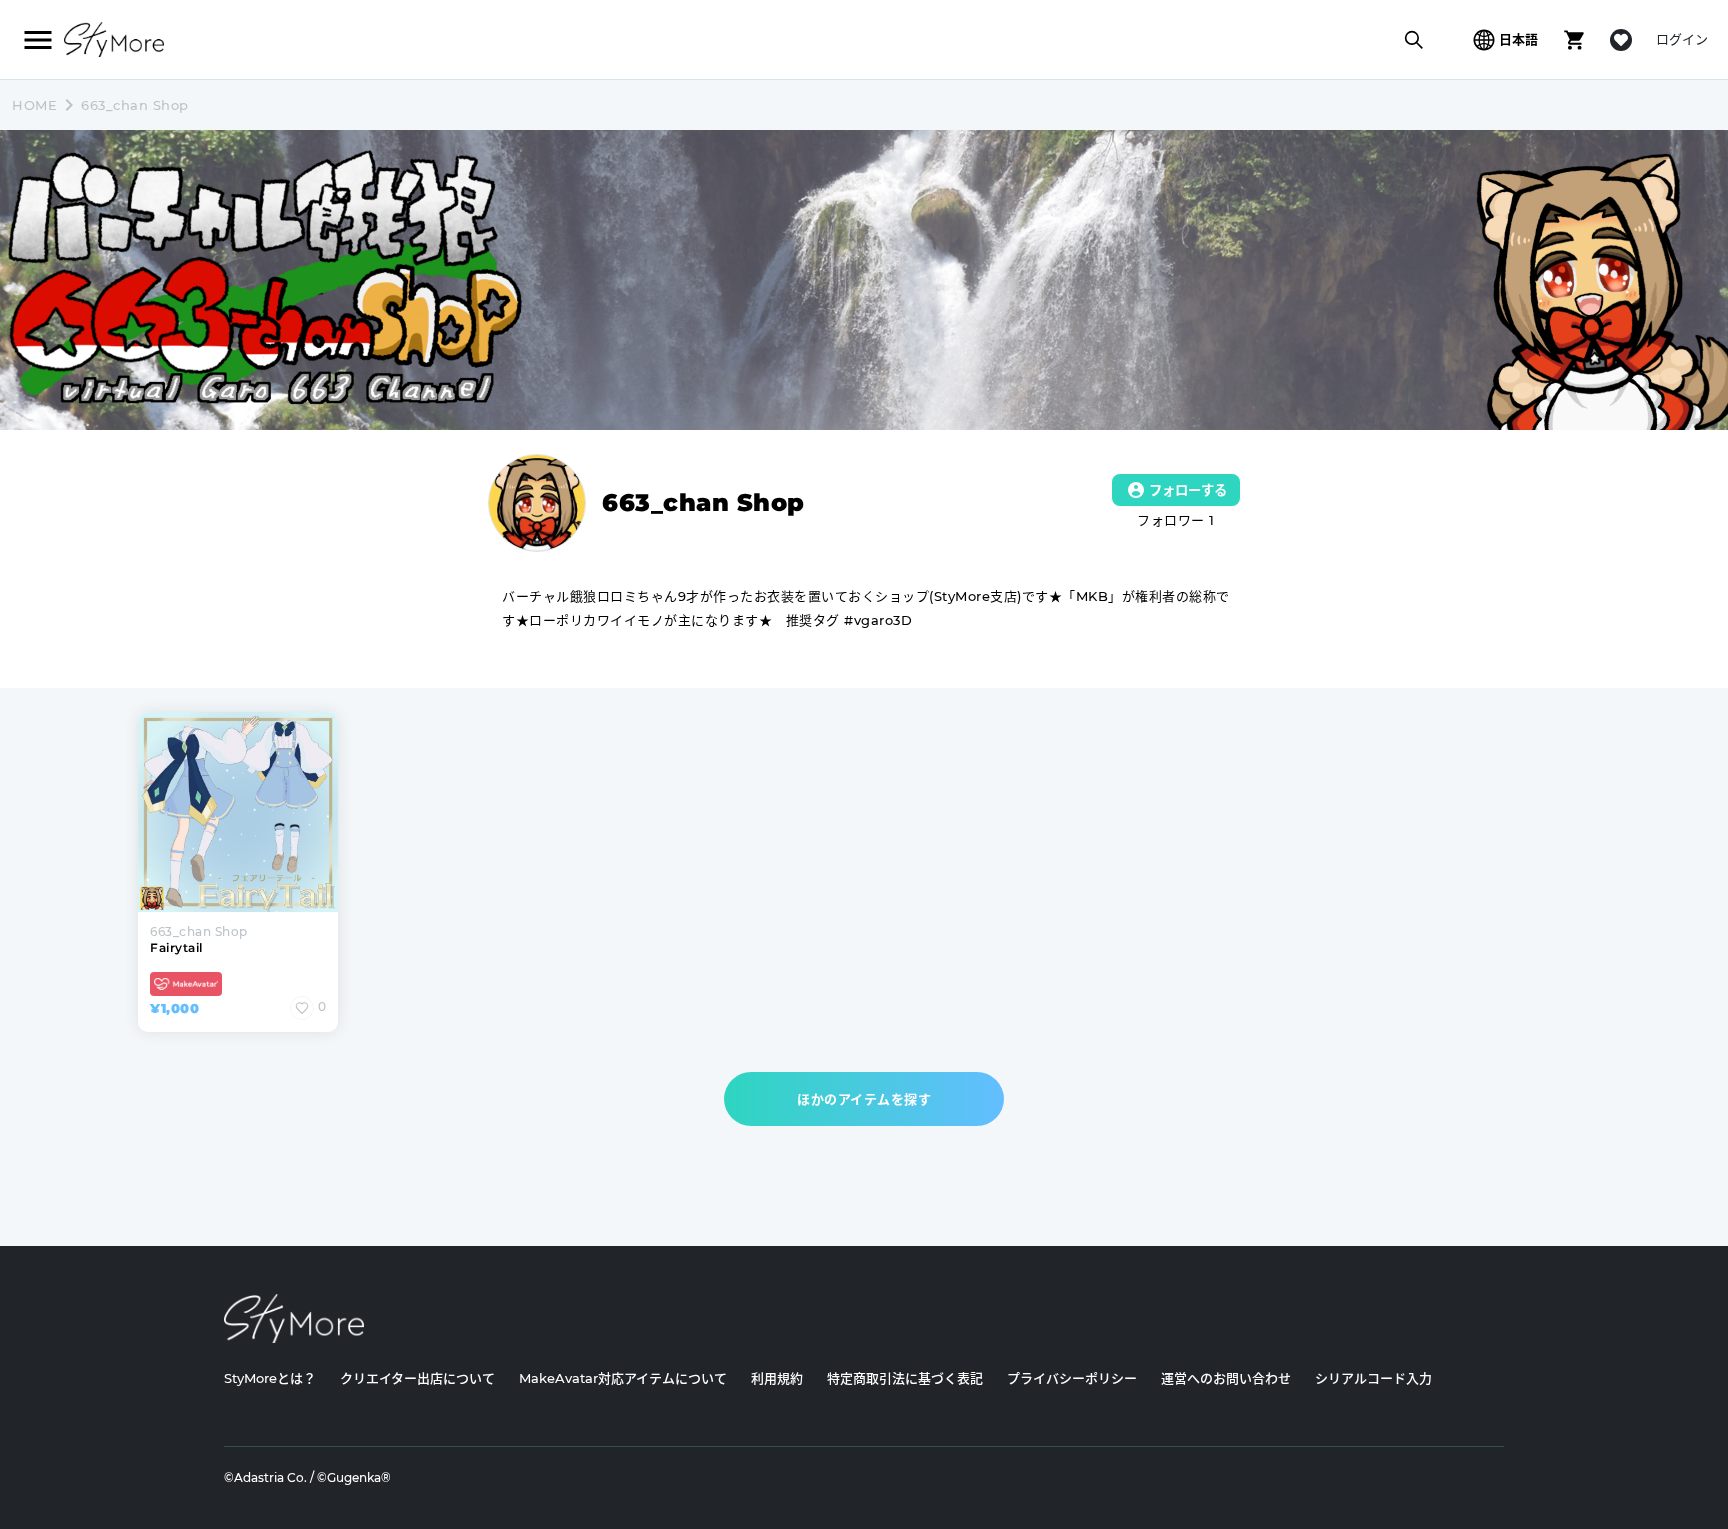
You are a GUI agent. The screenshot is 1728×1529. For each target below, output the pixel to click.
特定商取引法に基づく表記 (905, 1378)
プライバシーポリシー (1072, 1378)
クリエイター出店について (417, 1378)
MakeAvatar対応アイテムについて (623, 1378)
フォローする (1188, 490)
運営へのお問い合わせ (1226, 1378)
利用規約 (777, 1378)
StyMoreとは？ (270, 1378)
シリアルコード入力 (1373, 1378)
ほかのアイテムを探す (864, 1099)
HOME (34, 105)
